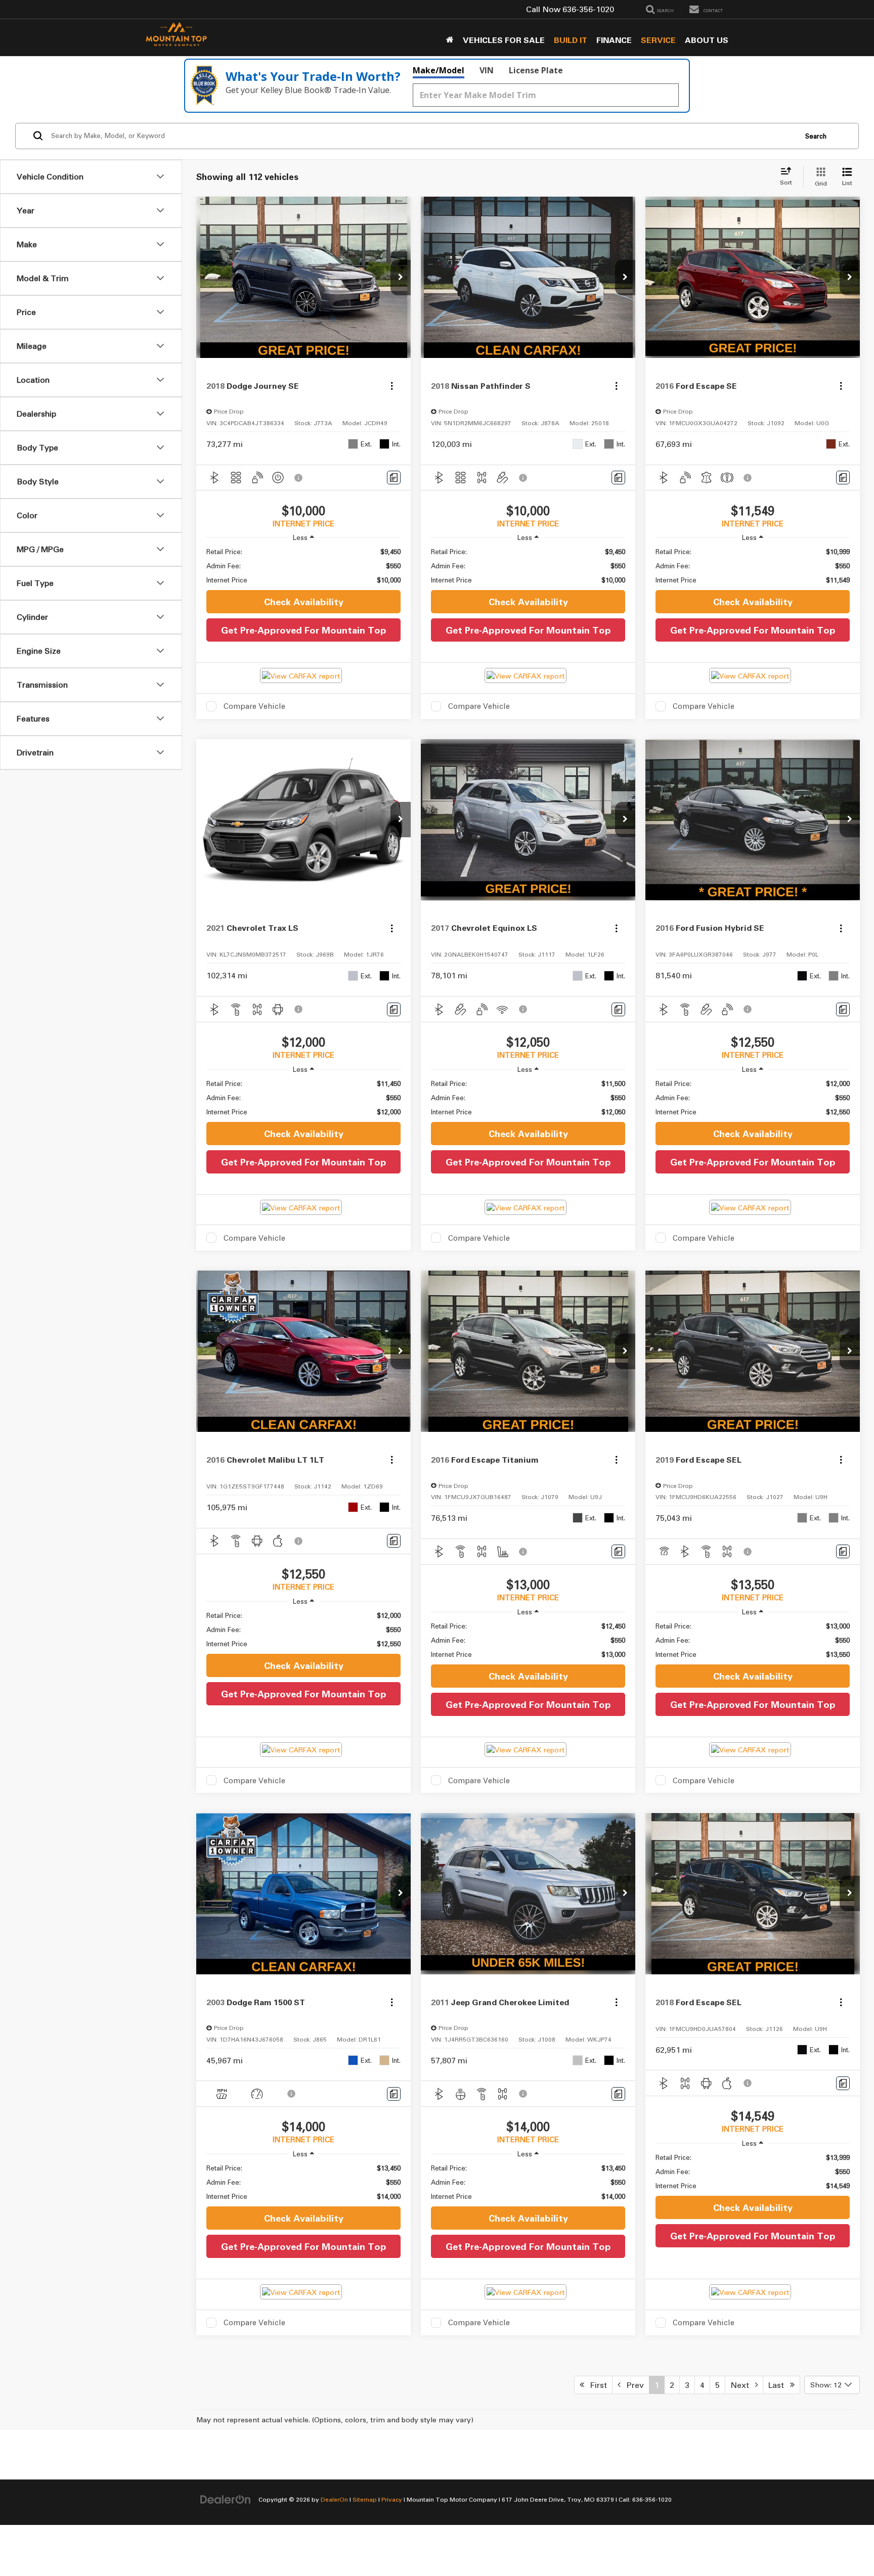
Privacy (392, 2499)
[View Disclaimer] (299, 478)
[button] (401, 278)
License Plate (536, 70)
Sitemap (365, 2499)
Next (743, 2385)
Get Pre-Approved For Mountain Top (304, 630)
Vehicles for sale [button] (504, 40)
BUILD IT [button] (571, 40)
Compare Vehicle (254, 706)
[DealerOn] (226, 2499)
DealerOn (334, 2499)
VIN (487, 70)
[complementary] (844, 2546)
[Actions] (392, 386)
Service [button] (658, 40)
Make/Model (439, 70)
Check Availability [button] (304, 602)
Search (816, 136)
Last (779, 2385)
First (596, 2385)
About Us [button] (707, 40)
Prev (632, 2385)
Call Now (543, 9)
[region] (303, 566)
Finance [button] (614, 40)
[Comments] (394, 478)
